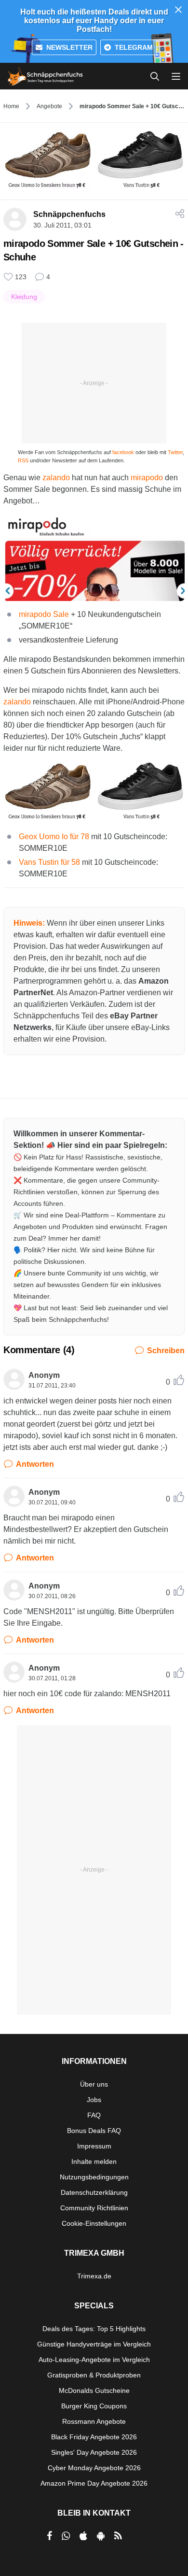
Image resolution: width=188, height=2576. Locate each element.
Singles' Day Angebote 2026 (94, 2452)
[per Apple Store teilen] (83, 2536)
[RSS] (118, 2536)
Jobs (94, 2100)
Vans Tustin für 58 (49, 862)
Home (11, 106)
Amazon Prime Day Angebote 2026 (94, 2483)
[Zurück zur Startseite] (45, 76)
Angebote (49, 106)
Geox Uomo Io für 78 (54, 837)
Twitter (175, 452)
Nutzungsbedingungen (94, 2177)
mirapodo (147, 478)
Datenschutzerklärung (94, 2192)
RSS (23, 460)
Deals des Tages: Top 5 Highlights (94, 2329)
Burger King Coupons (94, 2406)
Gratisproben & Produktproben (94, 2375)
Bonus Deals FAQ (94, 2131)
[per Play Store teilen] (101, 2536)
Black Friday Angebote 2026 (94, 2437)
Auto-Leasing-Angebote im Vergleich (94, 2360)
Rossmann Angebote (94, 2421)
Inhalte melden (94, 2161)
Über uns (94, 2084)
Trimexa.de (94, 2276)
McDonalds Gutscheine (94, 2390)
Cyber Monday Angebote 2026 (94, 2468)
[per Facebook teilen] (49, 2536)
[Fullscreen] (94, 792)
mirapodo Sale (44, 614)
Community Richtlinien (94, 2208)
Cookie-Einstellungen (94, 2223)
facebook (123, 452)
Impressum (94, 2146)
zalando (56, 478)
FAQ (94, 2115)
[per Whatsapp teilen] (66, 2536)
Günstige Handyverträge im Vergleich (94, 2344)
